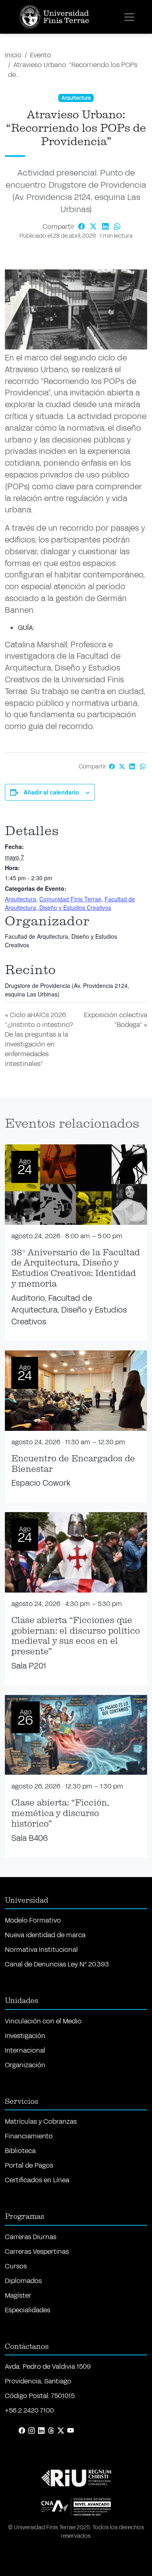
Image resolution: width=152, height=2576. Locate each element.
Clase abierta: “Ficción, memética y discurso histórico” (60, 1813)
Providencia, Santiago (38, 2381)
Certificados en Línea (37, 2180)
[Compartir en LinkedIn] (106, 227)
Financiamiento (29, 2136)
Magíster (18, 2295)
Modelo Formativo (33, 1920)
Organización (25, 2065)
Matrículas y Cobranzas (41, 2121)
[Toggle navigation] (129, 17)
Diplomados (23, 2281)
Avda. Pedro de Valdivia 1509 (48, 2367)
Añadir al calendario (51, 792)
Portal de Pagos (29, 2165)
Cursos (16, 2266)
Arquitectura (20, 899)
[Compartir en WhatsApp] (118, 227)
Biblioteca (20, 2151)
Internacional (25, 2050)
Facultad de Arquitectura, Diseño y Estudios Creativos (70, 903)
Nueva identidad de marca (45, 1935)
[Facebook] (22, 2431)
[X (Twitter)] (61, 2431)
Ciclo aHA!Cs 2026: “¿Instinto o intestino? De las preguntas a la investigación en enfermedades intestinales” (39, 1039)
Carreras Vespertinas (37, 2252)
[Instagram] (32, 2431)
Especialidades (28, 2310)
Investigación (25, 2036)
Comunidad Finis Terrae (70, 899)
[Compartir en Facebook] (82, 227)
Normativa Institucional (41, 1950)
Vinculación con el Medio (43, 2021)
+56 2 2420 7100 (29, 2410)
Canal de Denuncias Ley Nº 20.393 (57, 1964)
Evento (41, 55)
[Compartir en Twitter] (94, 227)
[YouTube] (71, 2431)
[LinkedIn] (41, 2431)
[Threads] (51, 2431)
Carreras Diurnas (31, 2237)
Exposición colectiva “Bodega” (116, 1020)
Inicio (13, 55)
